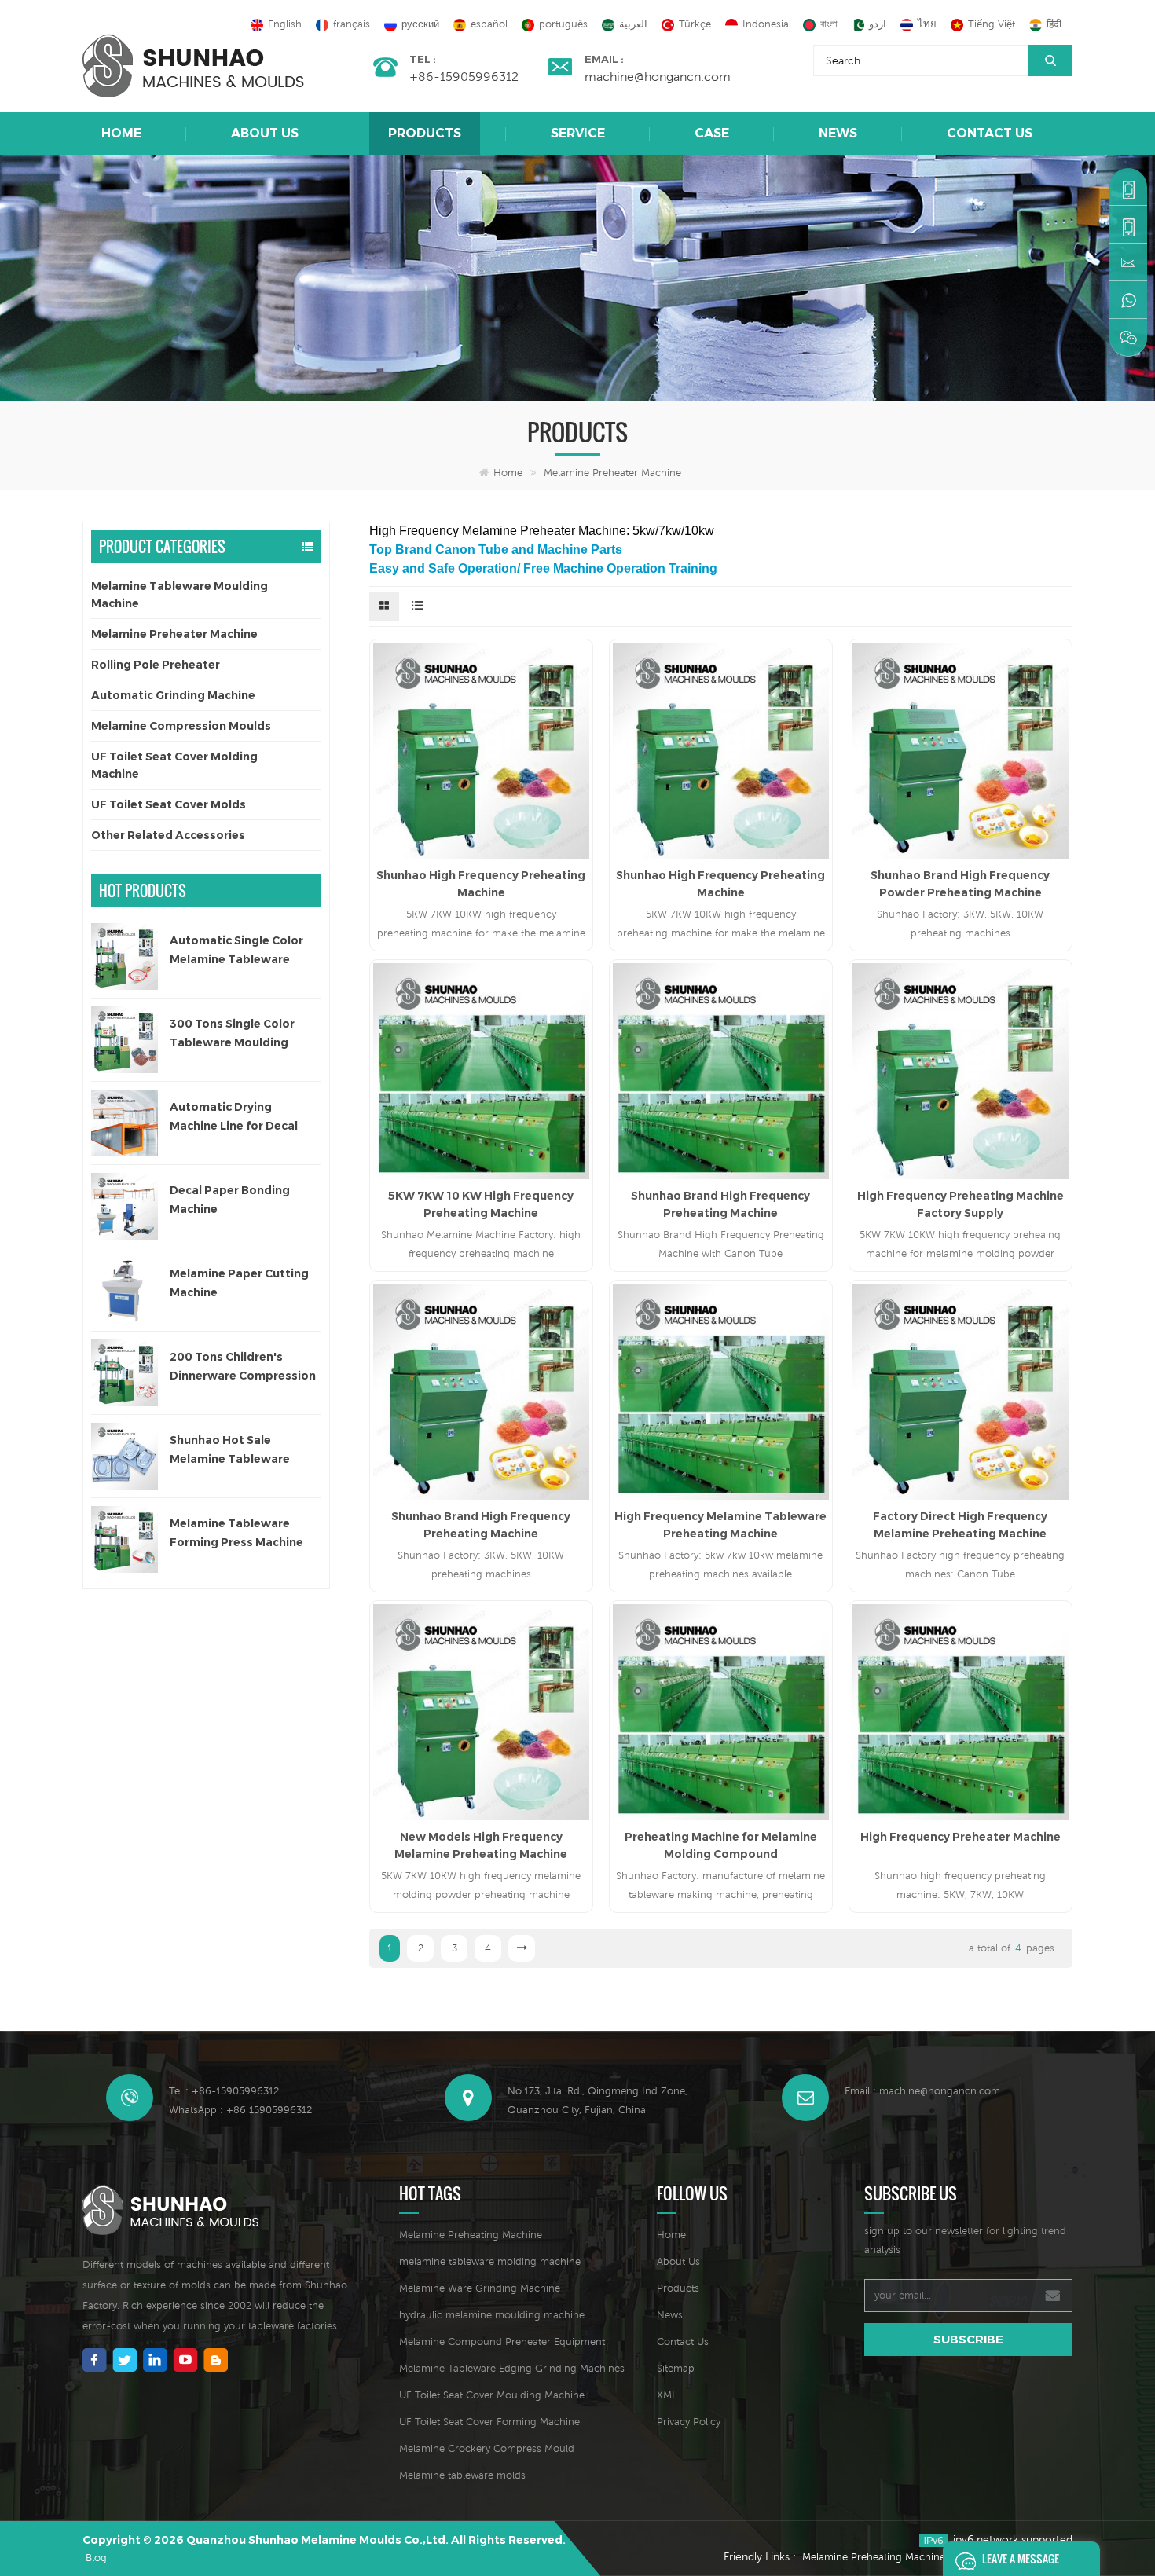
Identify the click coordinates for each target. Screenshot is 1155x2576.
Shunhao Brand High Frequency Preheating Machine (720, 1204)
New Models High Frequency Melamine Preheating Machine (481, 1845)
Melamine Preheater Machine (612, 473)
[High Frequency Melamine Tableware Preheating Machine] (721, 1392)
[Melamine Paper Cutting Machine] (125, 1290)
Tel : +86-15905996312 (224, 2091)
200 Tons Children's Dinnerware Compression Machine (243, 1367)
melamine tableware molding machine (490, 2261)
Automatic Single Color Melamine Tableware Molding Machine (236, 951)
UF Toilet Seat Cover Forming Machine (489, 2422)
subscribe (968, 2339)
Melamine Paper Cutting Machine (239, 1283)
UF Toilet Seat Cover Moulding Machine (492, 2395)
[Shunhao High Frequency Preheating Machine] (481, 751)
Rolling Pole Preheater (156, 665)
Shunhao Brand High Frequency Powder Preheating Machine (960, 884)
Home (121, 133)
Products (425, 133)
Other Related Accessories (168, 835)
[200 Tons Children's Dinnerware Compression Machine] (125, 1373)
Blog (96, 2558)
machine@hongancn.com (658, 76)
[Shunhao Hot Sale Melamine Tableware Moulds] (125, 1456)
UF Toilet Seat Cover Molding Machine (174, 765)
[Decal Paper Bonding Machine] (125, 1206)
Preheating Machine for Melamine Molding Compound (721, 1845)
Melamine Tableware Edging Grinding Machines (512, 2368)
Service (578, 133)
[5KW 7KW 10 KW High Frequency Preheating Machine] (481, 1071)
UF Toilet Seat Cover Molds (169, 804)
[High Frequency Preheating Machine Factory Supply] (961, 1071)
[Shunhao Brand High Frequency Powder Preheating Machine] (961, 751)
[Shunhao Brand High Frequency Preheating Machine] (721, 1071)
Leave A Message (1021, 2558)
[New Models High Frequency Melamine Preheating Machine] (481, 1712)
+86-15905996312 (464, 76)
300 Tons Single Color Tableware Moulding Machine (232, 1034)
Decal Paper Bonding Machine (230, 1200)
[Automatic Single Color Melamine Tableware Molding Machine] (125, 956)
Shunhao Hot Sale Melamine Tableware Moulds (230, 1451)
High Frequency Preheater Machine (961, 1837)
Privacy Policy (689, 2422)
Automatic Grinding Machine (173, 695)
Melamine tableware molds (462, 2475)
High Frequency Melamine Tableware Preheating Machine (720, 1525)
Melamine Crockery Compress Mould (487, 2448)
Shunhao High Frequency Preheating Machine (481, 884)
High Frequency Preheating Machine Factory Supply (961, 1204)
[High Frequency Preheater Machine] (961, 1712)
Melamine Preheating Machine (471, 2235)
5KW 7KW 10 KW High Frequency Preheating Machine (481, 1204)
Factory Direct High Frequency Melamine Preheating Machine (960, 1525)
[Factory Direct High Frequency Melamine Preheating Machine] (961, 1392)
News (838, 133)
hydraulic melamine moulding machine (492, 2315)
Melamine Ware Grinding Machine (480, 2288)
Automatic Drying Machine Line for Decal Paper (234, 1118)
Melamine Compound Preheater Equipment (502, 2341)
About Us (265, 133)
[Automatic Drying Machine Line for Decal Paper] (125, 1123)
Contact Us (990, 133)
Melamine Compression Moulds (181, 726)
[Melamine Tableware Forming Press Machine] (125, 1539)
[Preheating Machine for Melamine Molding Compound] (721, 1712)
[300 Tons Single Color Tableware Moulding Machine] (125, 1040)
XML (667, 2395)
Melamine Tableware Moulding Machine (180, 595)
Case (712, 133)
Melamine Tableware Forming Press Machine (236, 1533)
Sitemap (676, 2368)
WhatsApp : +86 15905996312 (240, 2110)
